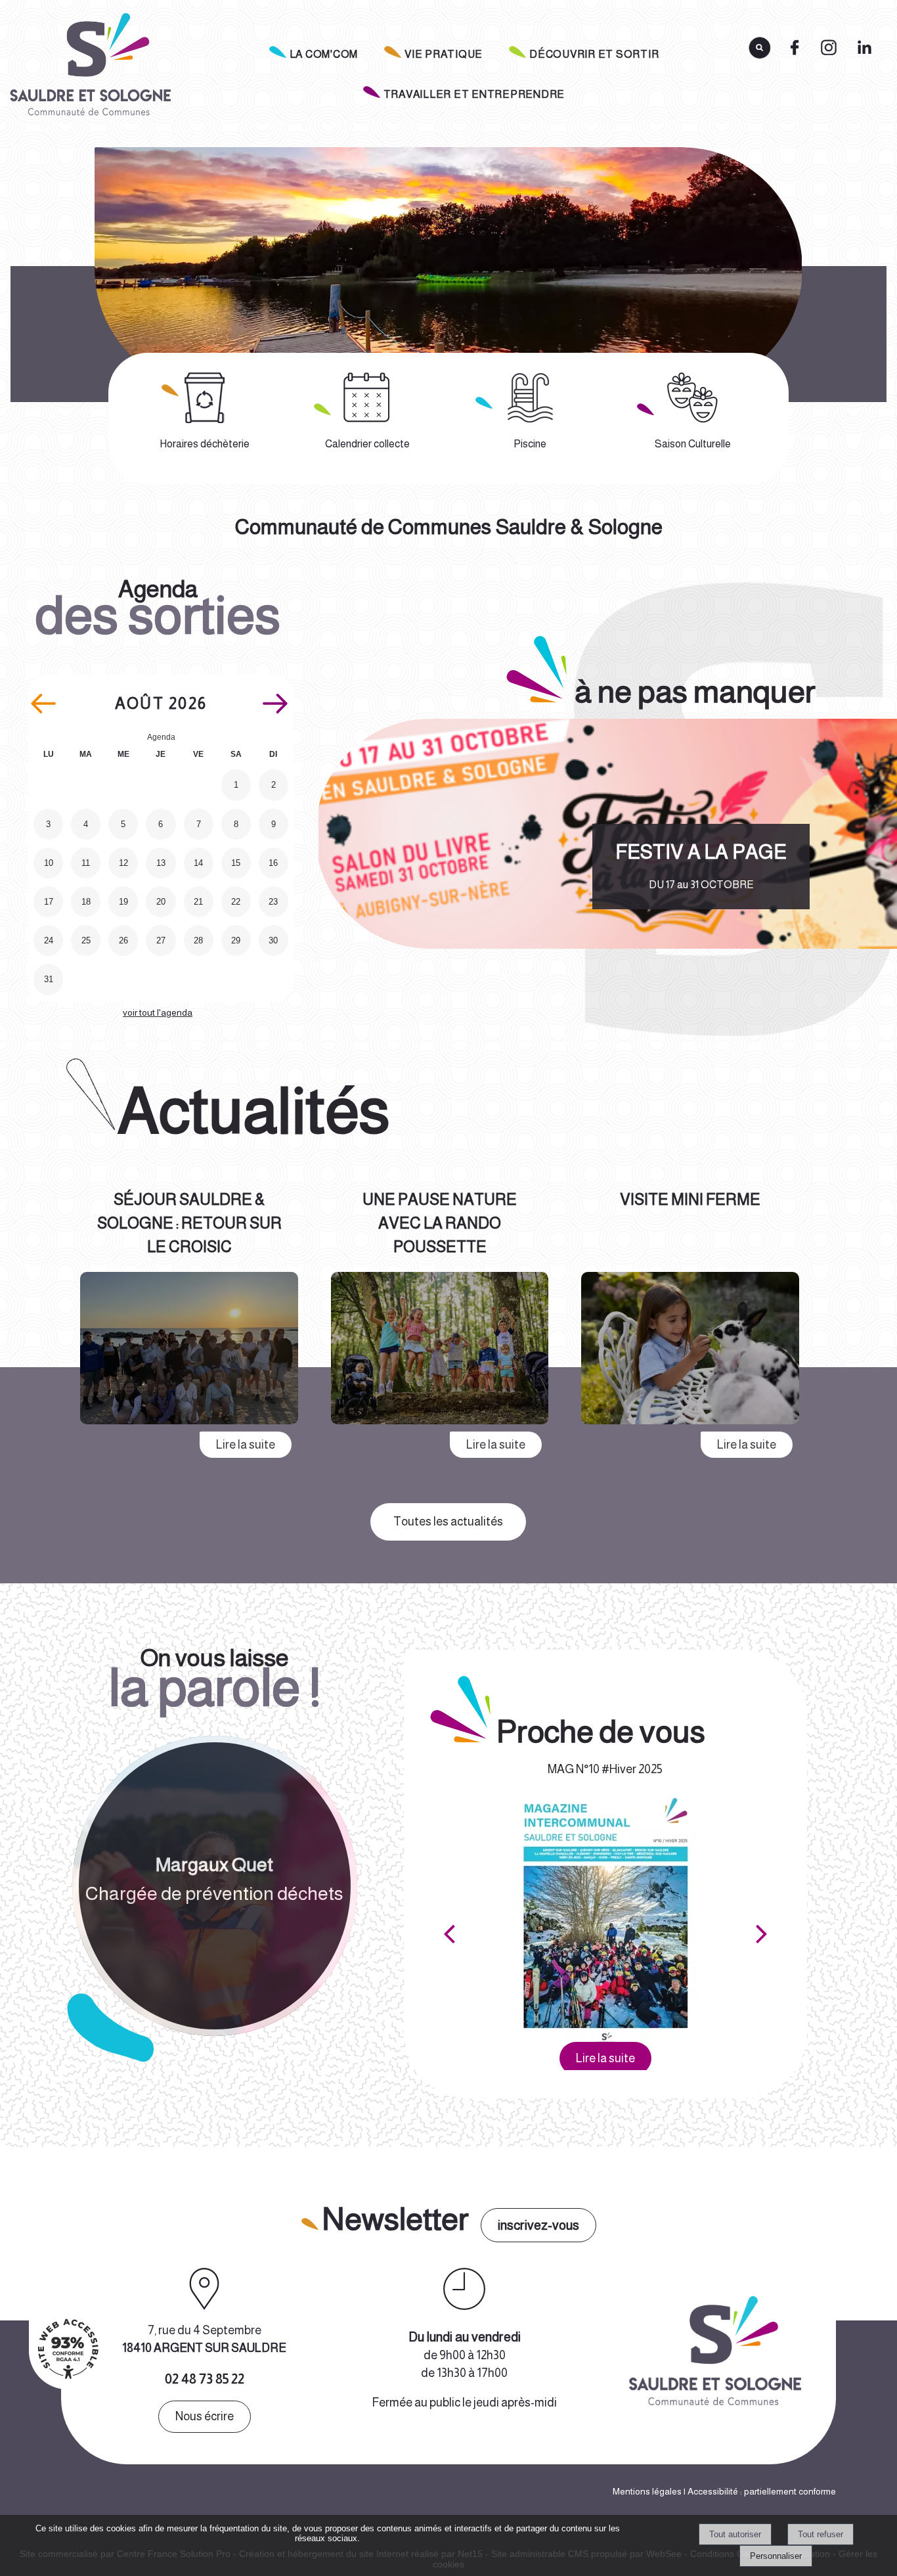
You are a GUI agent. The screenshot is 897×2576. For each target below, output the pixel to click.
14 (198, 863)
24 (49, 940)
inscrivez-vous (538, 2225)
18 (86, 902)
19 (123, 902)
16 (273, 863)
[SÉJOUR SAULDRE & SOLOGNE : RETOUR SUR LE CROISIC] (189, 1351)
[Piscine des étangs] (530, 398)
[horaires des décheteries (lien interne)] (205, 398)
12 (123, 863)
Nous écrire (205, 2416)
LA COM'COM (324, 54)
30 (273, 940)
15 (236, 863)
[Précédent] (449, 1933)
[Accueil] (89, 68)
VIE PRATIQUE (444, 54)
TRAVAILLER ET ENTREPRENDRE (474, 94)
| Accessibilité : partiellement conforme (759, 2491)
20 (161, 902)
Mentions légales (647, 2491)
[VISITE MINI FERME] (690, 1351)
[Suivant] (762, 1933)
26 (123, 940)
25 (86, 940)
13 (161, 863)
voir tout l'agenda (158, 1012)
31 (49, 979)
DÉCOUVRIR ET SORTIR (594, 54)
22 (236, 902)
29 (236, 940)
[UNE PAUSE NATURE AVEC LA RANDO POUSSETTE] (440, 1351)
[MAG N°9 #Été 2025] (606, 1918)
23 (273, 902)
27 (161, 940)
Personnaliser (776, 2556)
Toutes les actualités (448, 1522)
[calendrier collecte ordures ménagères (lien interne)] (367, 398)
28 (198, 940)
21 (198, 902)
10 (49, 863)
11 (86, 863)
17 (49, 902)
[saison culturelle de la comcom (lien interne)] (692, 398)
